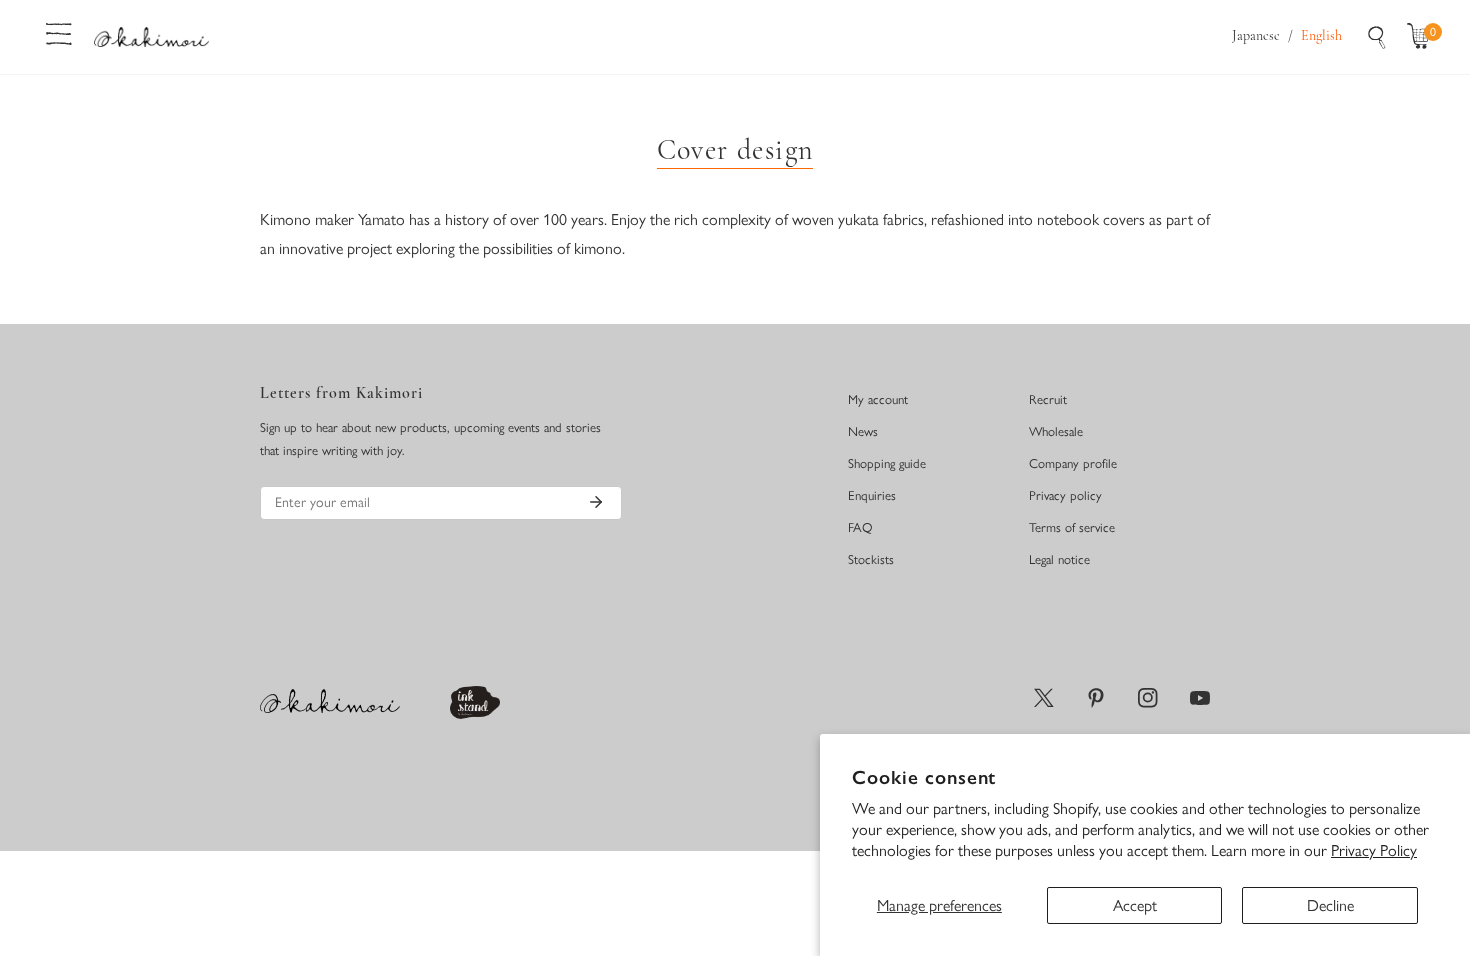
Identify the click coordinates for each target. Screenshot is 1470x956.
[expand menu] (59, 32)
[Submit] (596, 502)
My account (878, 399)
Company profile (1073, 463)
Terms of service (1072, 527)
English (1321, 36)
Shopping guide (887, 463)
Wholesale (1056, 431)
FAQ (860, 527)
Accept (1135, 905)
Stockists (871, 559)
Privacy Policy (1374, 850)
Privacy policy (1065, 495)
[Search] (1377, 37)
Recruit (1048, 399)
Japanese (1256, 36)
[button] (1423, 37)
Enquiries (872, 495)
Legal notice (1059, 559)
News (863, 431)
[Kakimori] (151, 36)
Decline (1330, 905)
